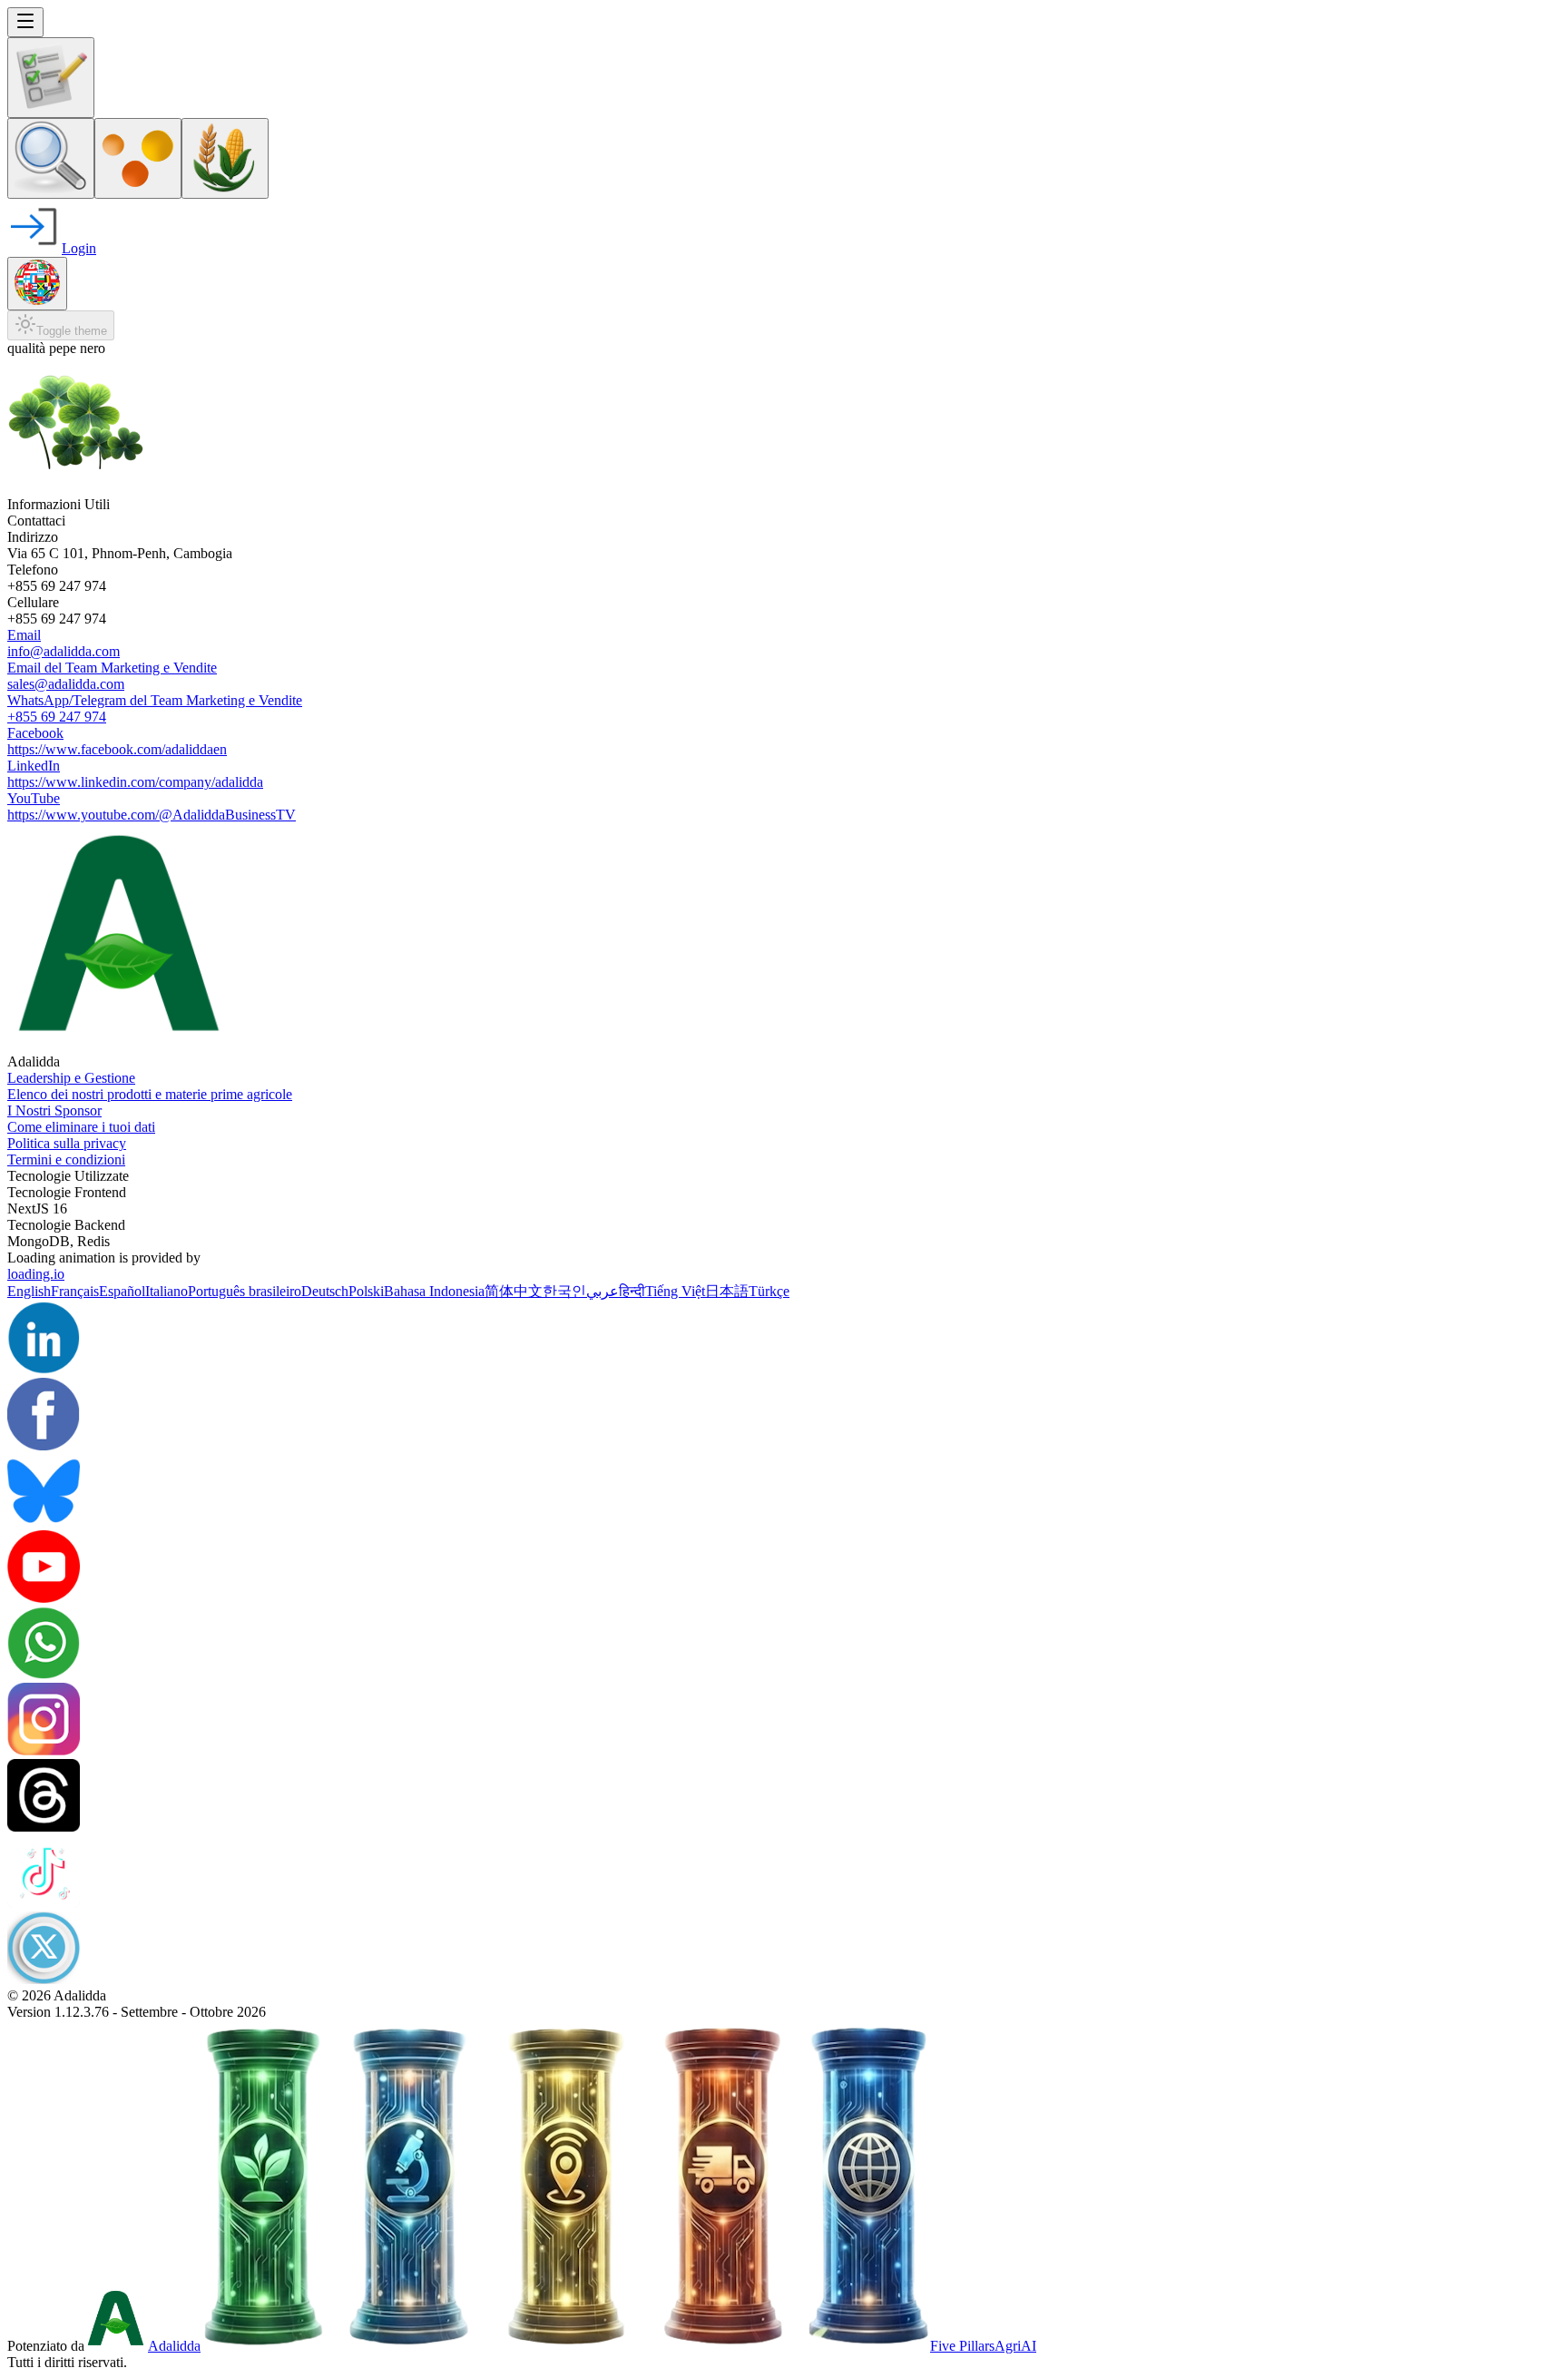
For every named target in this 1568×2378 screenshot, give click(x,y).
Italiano (167, 1291)
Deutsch (325, 1291)
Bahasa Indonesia (434, 1291)
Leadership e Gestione (71, 1078)
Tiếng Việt (675, 1291)
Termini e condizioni (66, 1160)
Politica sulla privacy (67, 1143)
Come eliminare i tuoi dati (81, 1127)
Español (122, 1291)
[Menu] (25, 22)
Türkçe (769, 1291)
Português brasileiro (245, 1291)
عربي (603, 1291)
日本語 (727, 1291)
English (29, 1291)
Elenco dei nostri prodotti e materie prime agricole (150, 1094)
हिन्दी (632, 1291)
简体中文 (514, 1291)
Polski (366, 1291)
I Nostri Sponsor (54, 1110)
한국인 (564, 1291)
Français (75, 1291)
